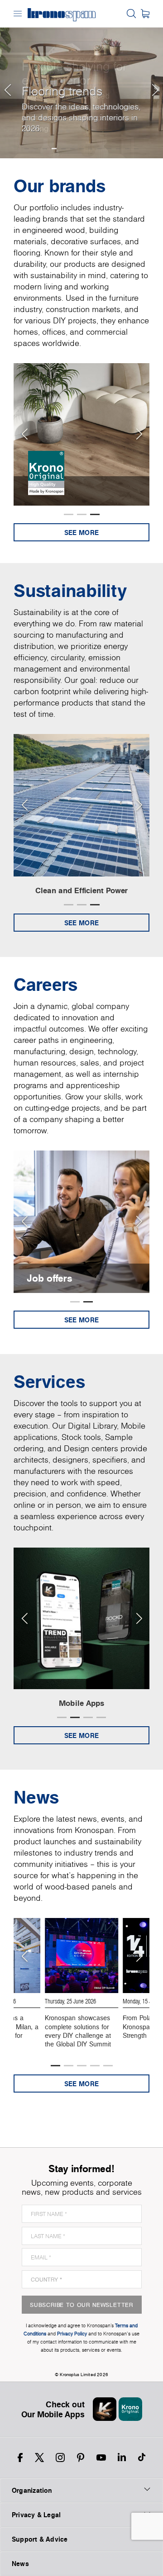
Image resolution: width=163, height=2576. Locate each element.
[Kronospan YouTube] (101, 2458)
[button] (7, 79)
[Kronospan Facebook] (20, 2458)
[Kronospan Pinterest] (81, 2458)
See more (81, 533)
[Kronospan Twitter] (39, 2458)
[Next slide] (139, 434)
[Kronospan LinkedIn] (122, 2458)
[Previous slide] (24, 434)
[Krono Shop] (145, 14)
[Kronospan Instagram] (60, 2458)
